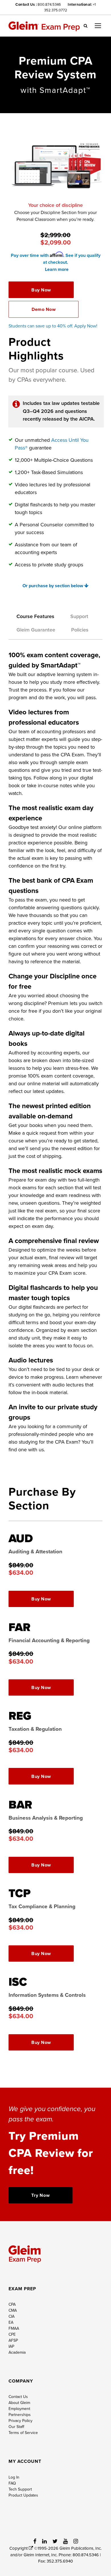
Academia (17, 2352)
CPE (12, 2334)
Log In (14, 2477)
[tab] (35, 619)
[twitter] (55, 2541)
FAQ (12, 2483)
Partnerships (20, 2415)
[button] (86, 25)
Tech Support (20, 2489)
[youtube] (65, 2541)
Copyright (19, 2548)
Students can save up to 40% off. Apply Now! (54, 326)
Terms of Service (23, 2433)
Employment (19, 2409)
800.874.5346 (49, 4)
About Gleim (19, 2403)
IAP (11, 2346)
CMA (13, 2310)
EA (11, 2322)
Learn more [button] (57, 269)
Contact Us (18, 2397)
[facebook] (35, 2541)
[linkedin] (44, 2541)
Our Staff (16, 2427)
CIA (12, 2316)
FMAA (14, 2328)
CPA (12, 2304)
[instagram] (76, 2541)
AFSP (13, 2340)
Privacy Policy (20, 2421)
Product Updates (23, 2495)
